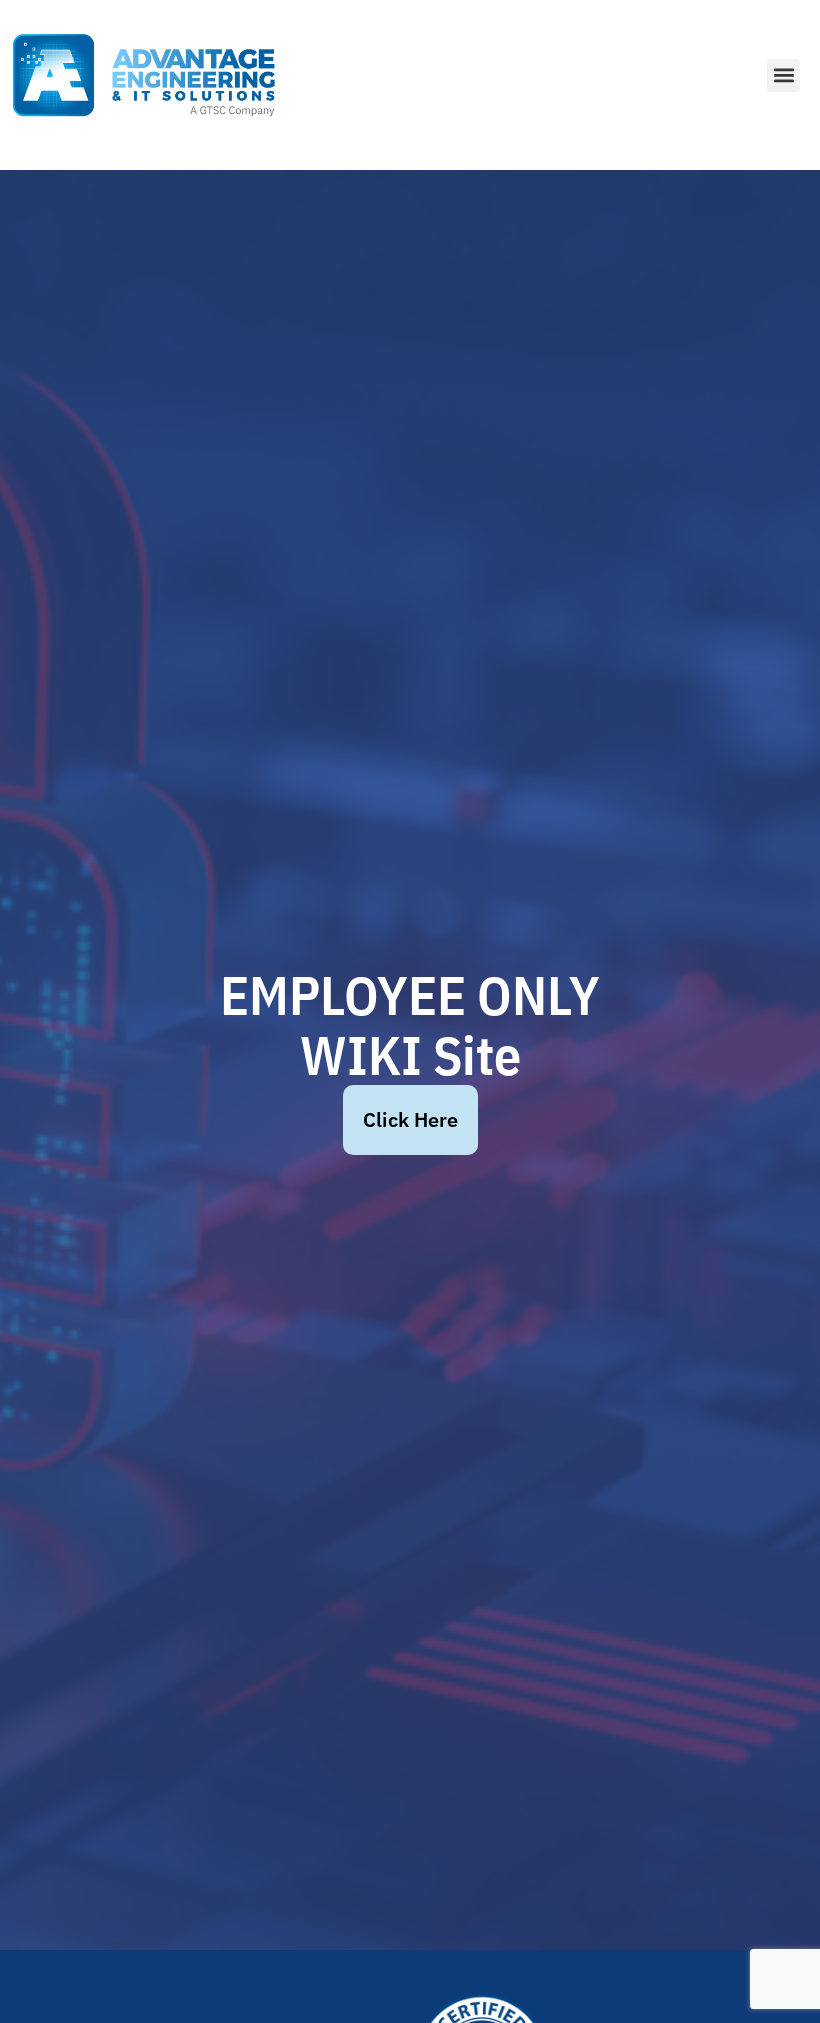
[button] (783, 75)
